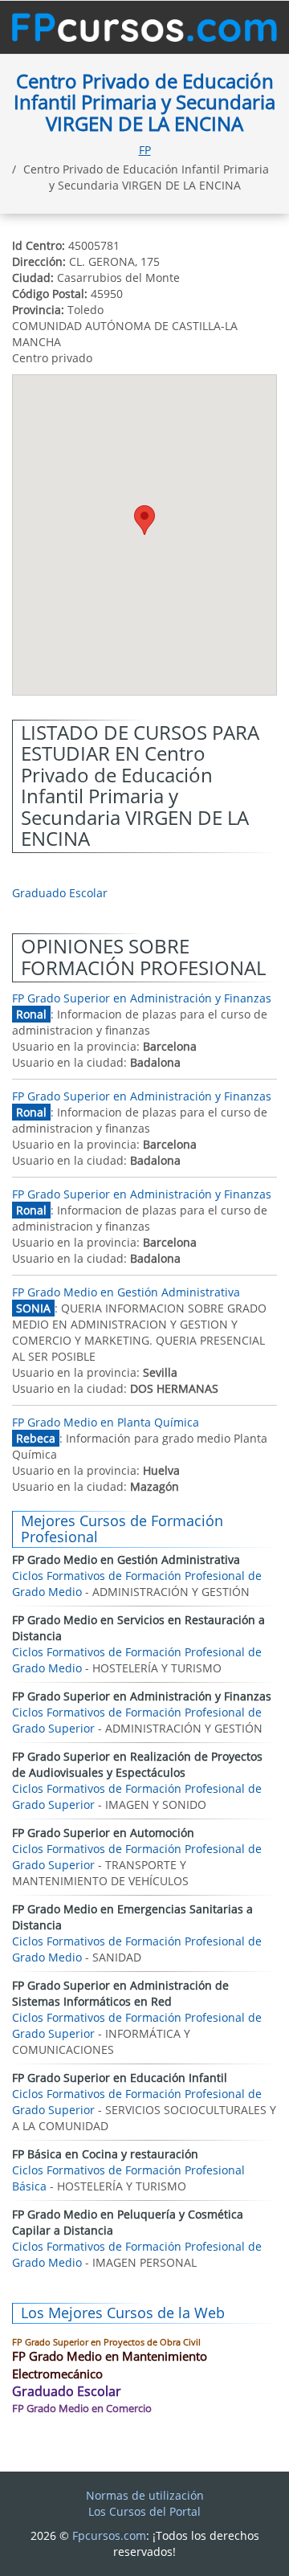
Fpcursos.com (109, 2535)
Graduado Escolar (60, 893)
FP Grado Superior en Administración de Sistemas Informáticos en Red (120, 1993)
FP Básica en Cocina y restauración (105, 2154)
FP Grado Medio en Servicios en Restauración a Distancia (138, 1628)
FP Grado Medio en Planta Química (106, 1422)
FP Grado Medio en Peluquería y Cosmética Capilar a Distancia (128, 2222)
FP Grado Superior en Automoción (103, 1833)
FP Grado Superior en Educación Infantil (120, 2078)
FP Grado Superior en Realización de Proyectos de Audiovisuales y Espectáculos (137, 1764)
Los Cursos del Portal (144, 2511)
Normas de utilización (145, 2495)
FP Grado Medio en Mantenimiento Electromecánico (110, 2364)
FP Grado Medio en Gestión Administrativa (126, 1292)
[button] (144, 520)
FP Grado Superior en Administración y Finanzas (142, 998)
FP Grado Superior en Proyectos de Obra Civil (106, 2342)
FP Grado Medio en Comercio (82, 2408)
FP (145, 150)
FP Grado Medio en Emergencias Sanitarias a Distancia (132, 1917)
